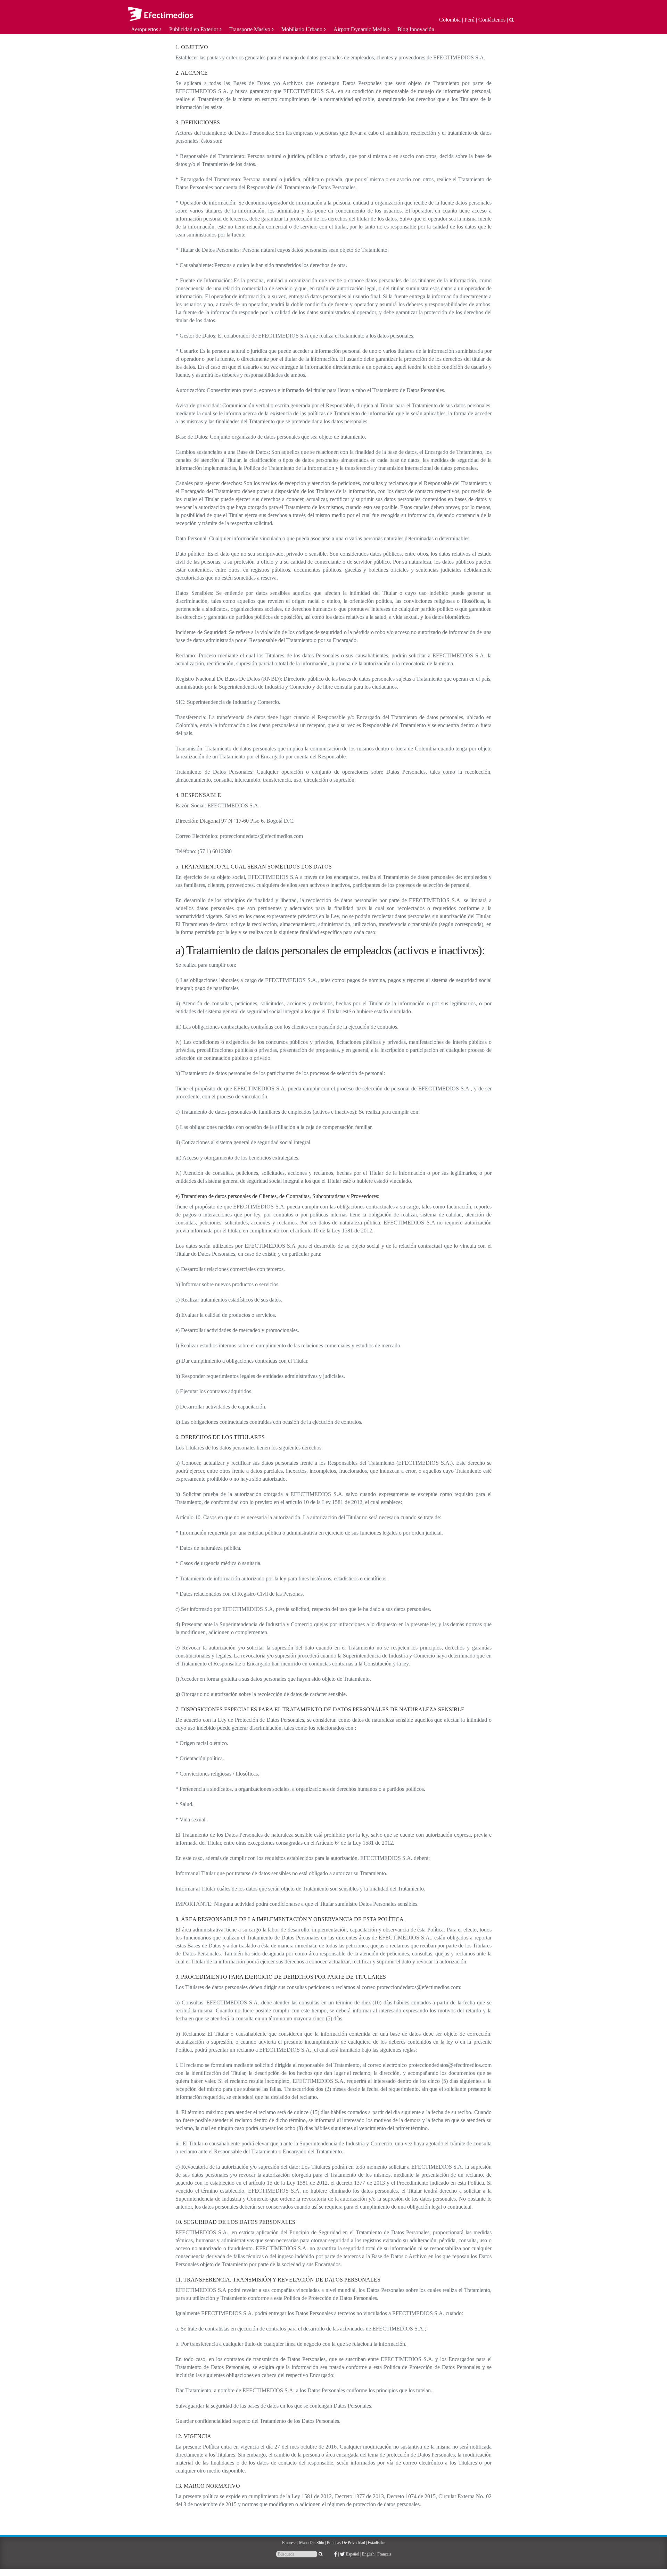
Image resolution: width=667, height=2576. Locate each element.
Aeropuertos (145, 29)
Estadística (377, 2543)
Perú (470, 20)
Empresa (289, 2543)
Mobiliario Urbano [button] (303, 29)
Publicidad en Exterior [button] (194, 29)
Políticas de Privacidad (346, 2543)
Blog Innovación (416, 29)
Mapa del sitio (312, 2543)
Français (384, 2554)
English (368, 2554)
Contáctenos (492, 20)
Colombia (450, 20)
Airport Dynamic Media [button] (361, 29)
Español (353, 2554)
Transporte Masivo (250, 29)
